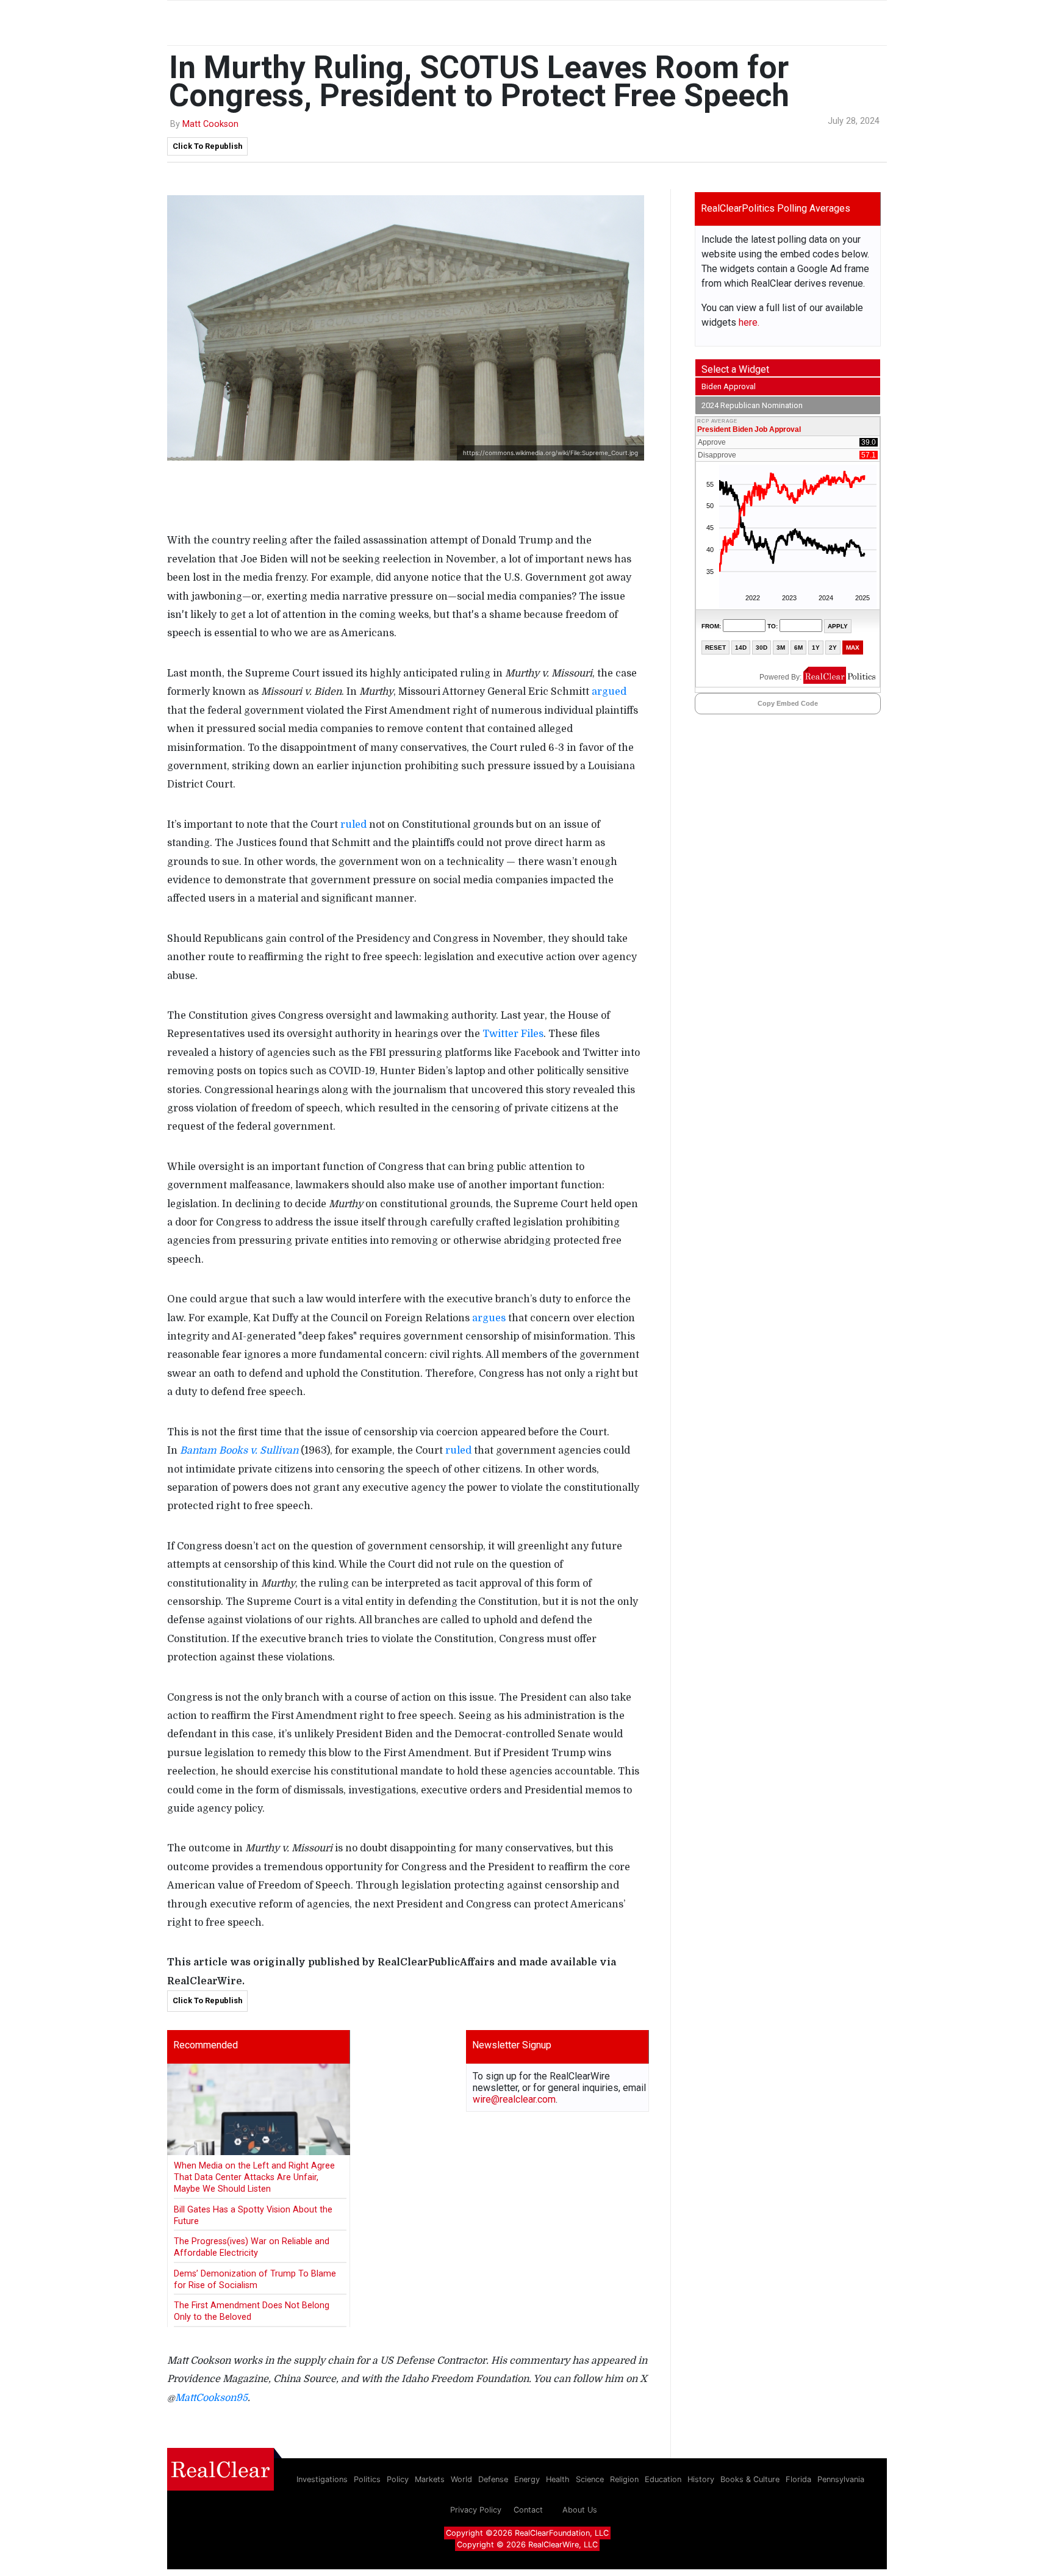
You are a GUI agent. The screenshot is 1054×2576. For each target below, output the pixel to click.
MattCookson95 (211, 2398)
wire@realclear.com (514, 2099)
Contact (528, 2510)
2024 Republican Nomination (752, 405)
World (461, 2479)
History (701, 2479)
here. (749, 322)
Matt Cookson (210, 124)
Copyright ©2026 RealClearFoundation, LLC (527, 2533)
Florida (798, 2479)
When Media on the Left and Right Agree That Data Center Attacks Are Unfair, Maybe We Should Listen (254, 2178)
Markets (430, 2479)
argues (489, 1318)
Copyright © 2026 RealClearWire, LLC (527, 2545)
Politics (367, 2479)
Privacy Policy (476, 2510)
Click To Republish (207, 146)
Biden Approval (729, 386)
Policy (398, 2479)
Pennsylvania (841, 2479)
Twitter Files (513, 1034)
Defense (493, 2479)
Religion (624, 2479)
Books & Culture (750, 2479)
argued (609, 692)
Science (590, 2479)
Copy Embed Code (788, 703)
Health (558, 2479)
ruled (353, 825)
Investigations (322, 2479)
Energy (527, 2479)
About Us (580, 2510)
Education (663, 2479)
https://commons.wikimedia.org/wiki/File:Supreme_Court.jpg (550, 453)
